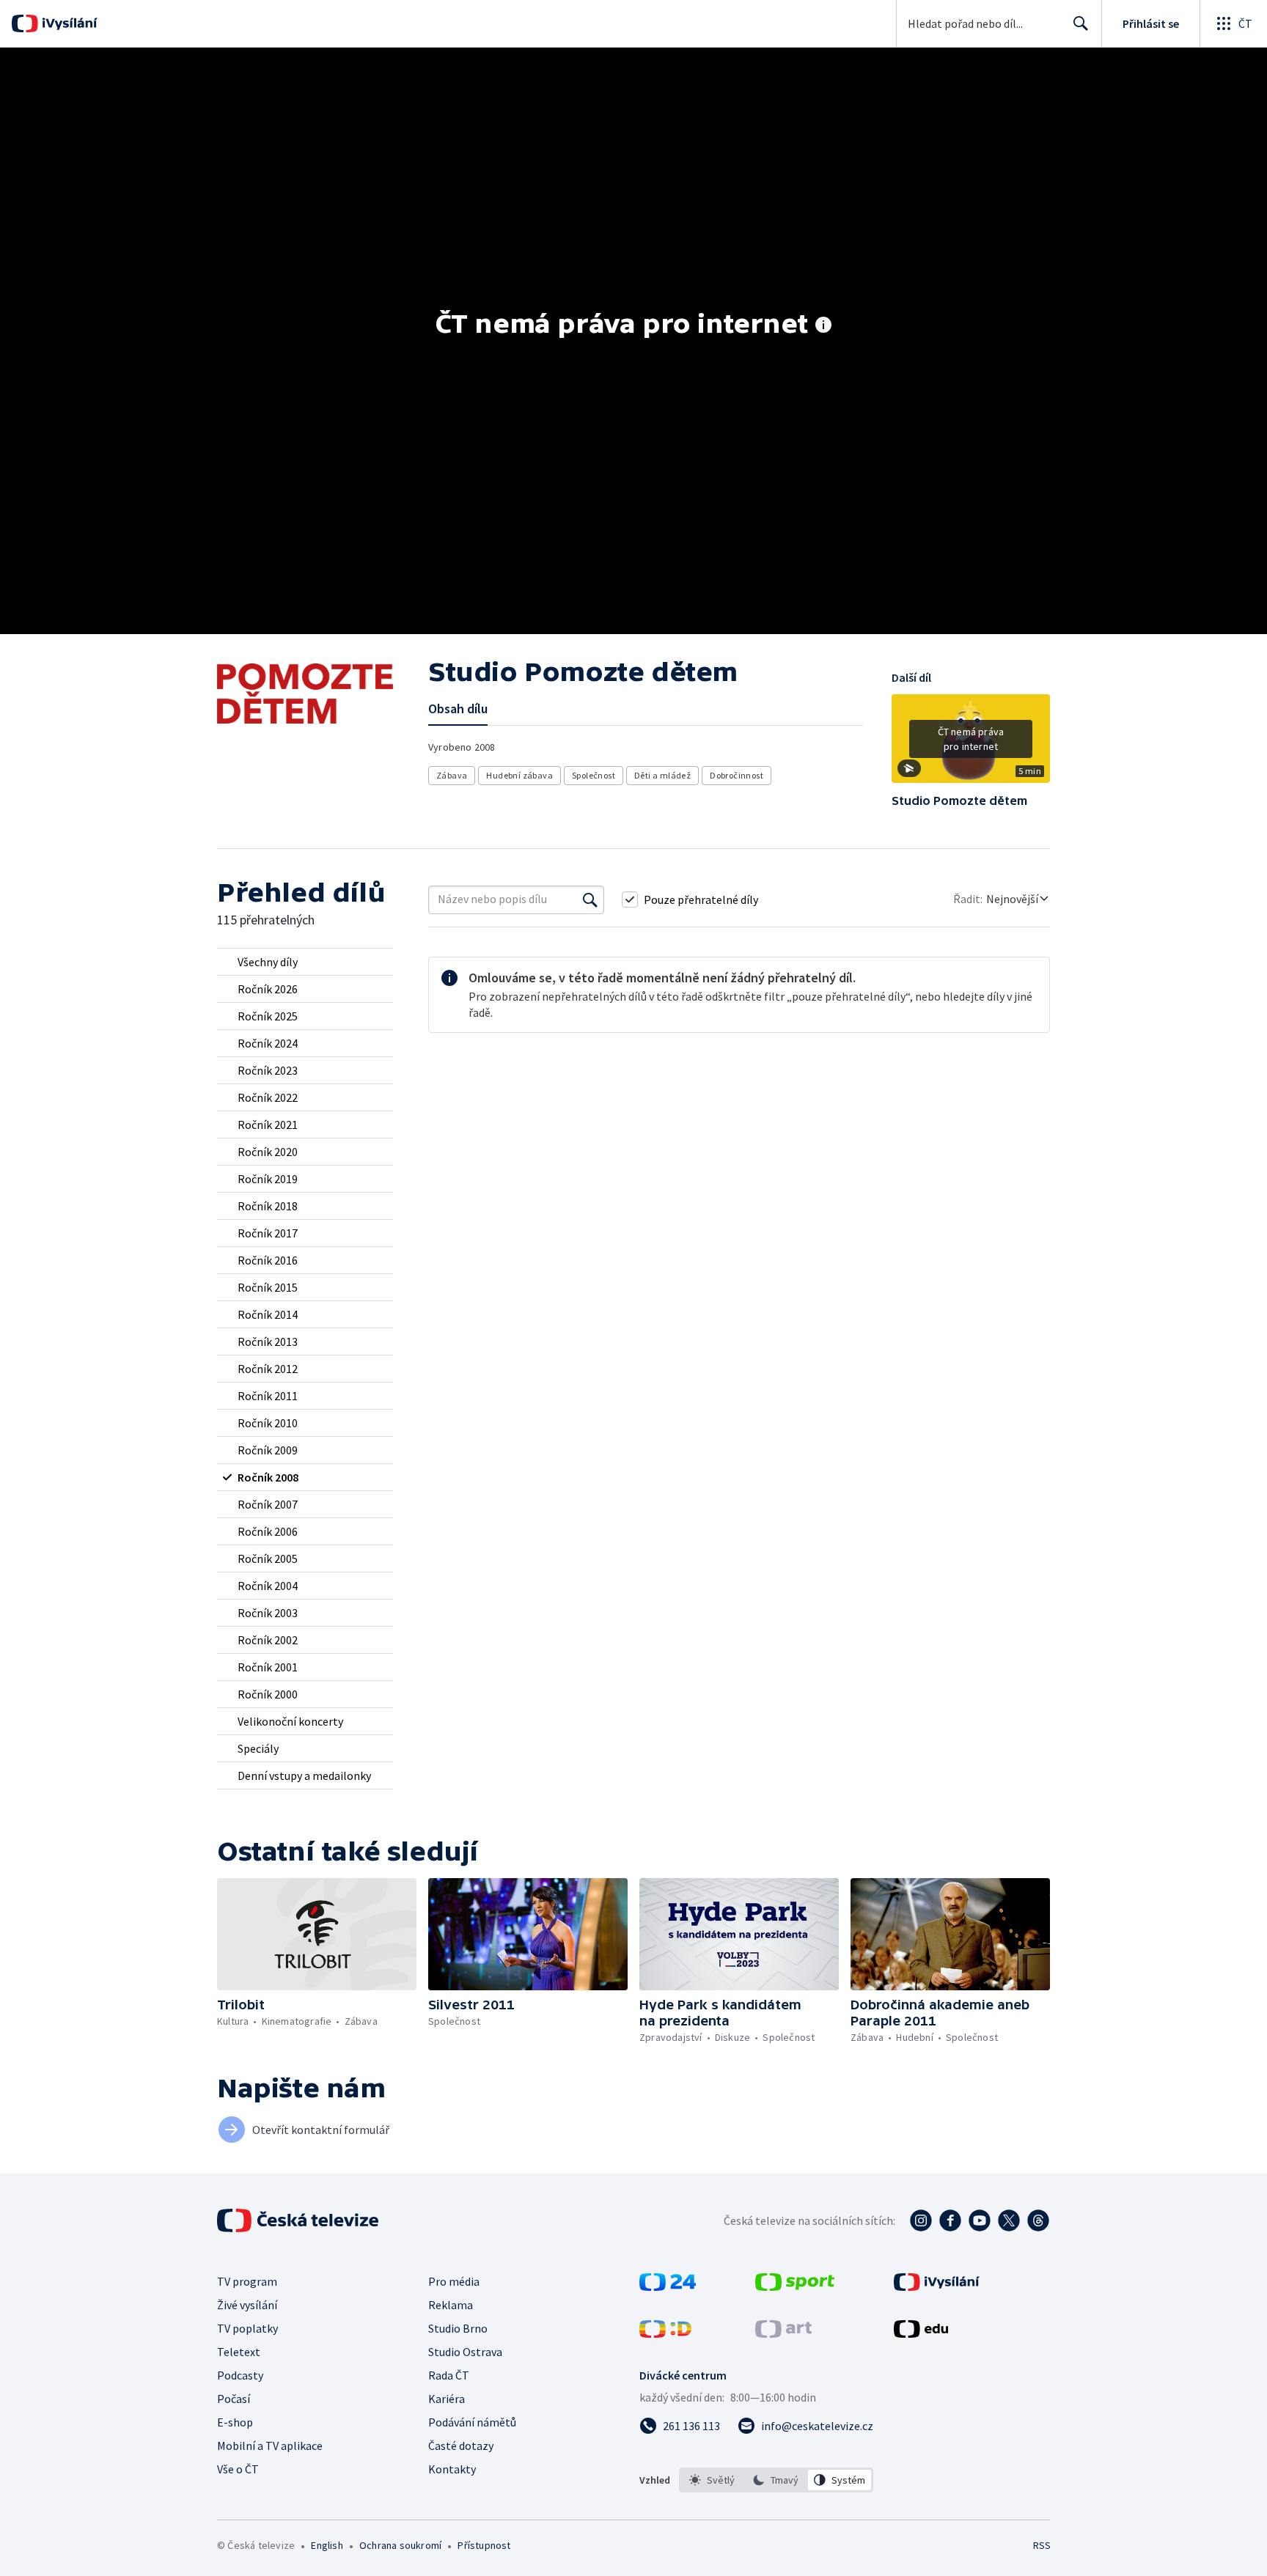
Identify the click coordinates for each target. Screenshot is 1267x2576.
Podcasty (240, 2375)
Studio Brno (458, 2328)
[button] (971, 744)
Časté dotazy (461, 2446)
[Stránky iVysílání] (937, 2286)
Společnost (594, 775)
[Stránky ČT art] (783, 2333)
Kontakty (452, 2469)
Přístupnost (484, 2545)
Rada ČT (449, 2375)
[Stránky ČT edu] (921, 2333)
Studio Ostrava (465, 2352)
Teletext (239, 2352)
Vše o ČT (238, 2469)
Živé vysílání (247, 2305)
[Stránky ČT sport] (795, 2286)
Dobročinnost (737, 775)
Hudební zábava (519, 775)
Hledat (1081, 23)
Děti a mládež (662, 775)
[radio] (305, 962)
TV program (247, 2281)
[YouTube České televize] (980, 2220)
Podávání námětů (472, 2422)
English (327, 2545)
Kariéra (447, 2399)
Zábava (452, 775)
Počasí (234, 2399)
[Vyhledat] (590, 899)
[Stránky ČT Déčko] (665, 2333)
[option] (712, 2480)
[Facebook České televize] (950, 2220)
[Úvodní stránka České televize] (299, 2220)
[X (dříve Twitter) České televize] (1009, 2220)
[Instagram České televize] (921, 2220)
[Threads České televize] (1038, 2220)
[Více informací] (823, 326)
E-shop (235, 2422)
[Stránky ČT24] (668, 2286)
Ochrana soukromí (400, 2545)
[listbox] (776, 2480)
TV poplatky (247, 2328)
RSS (1042, 2545)
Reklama (451, 2305)
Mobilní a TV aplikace (270, 2446)
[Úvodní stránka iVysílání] (68, 23)
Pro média (454, 2281)
